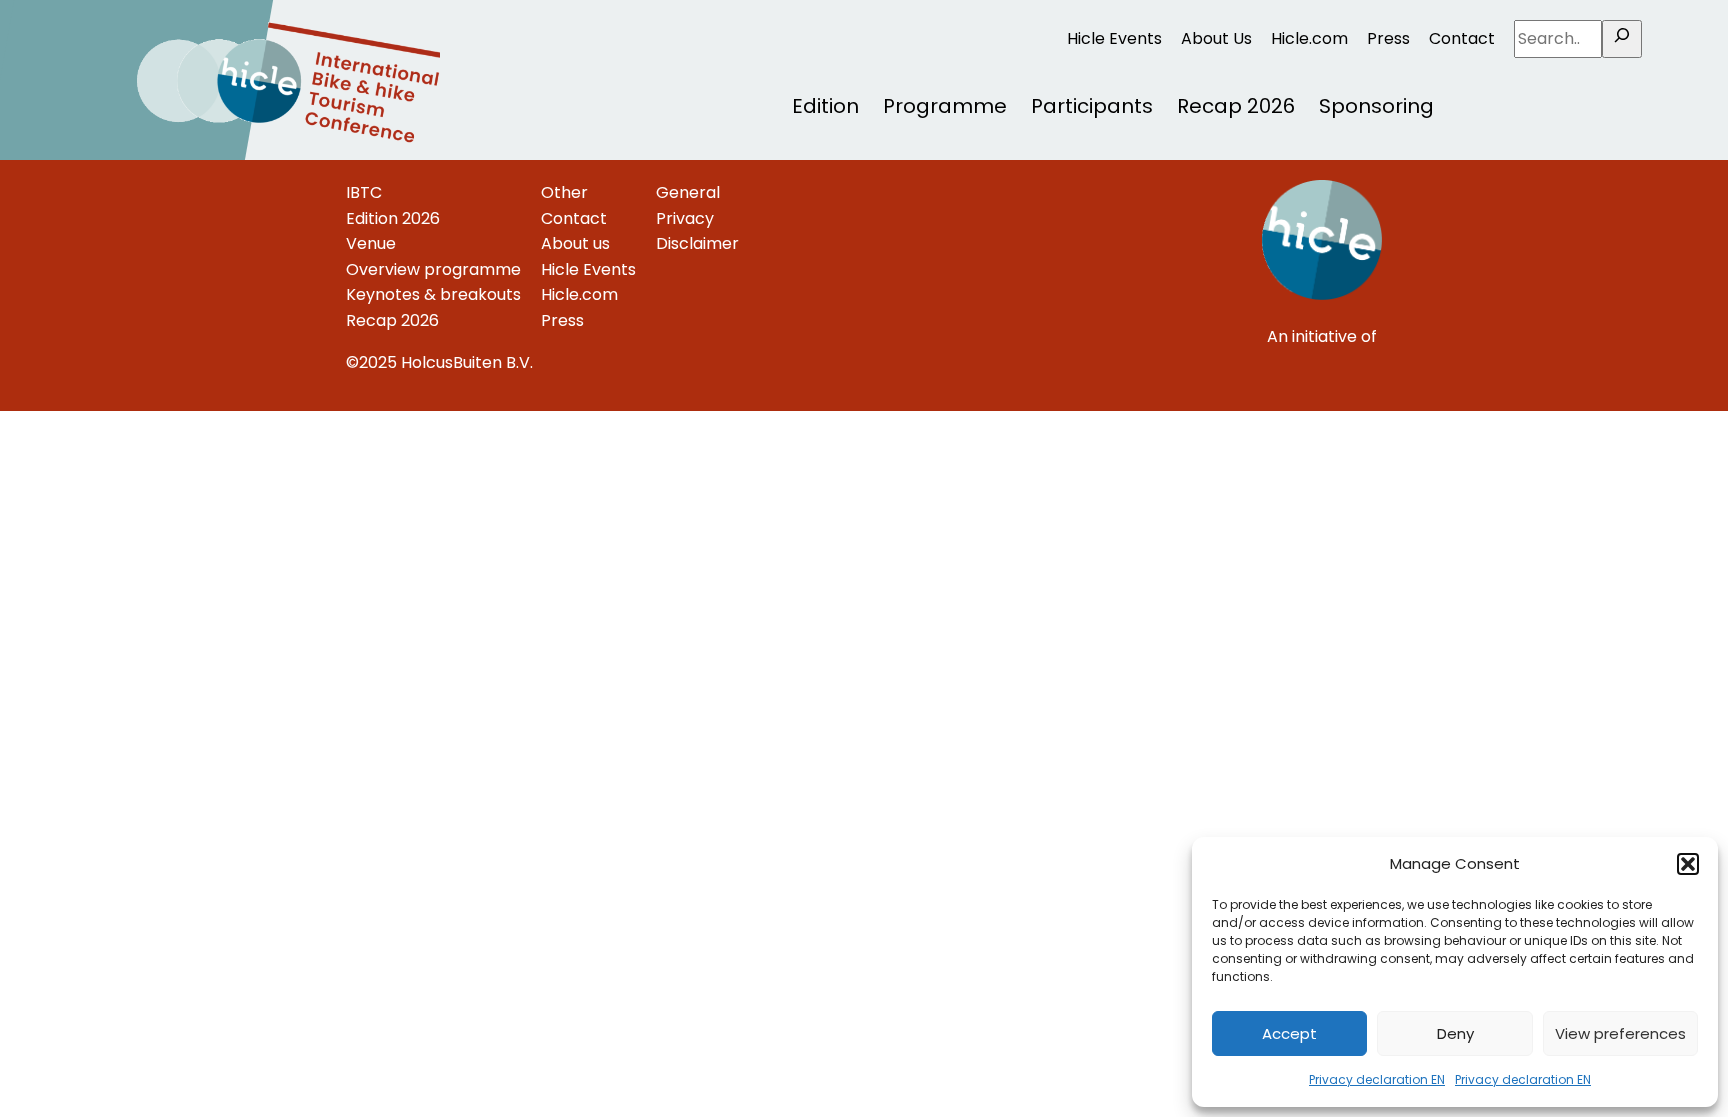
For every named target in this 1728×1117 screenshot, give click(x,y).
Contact (1462, 38)
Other (564, 192)
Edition (825, 106)
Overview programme (433, 269)
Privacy (685, 218)
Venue (371, 243)
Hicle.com (1309, 38)
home (143, 12)
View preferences (1620, 1033)
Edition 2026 (393, 218)
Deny (1455, 1033)
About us (575, 243)
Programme (945, 106)
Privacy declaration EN (1377, 1079)
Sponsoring (1376, 106)
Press (1388, 38)
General (688, 192)
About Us (1216, 38)
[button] (1688, 864)
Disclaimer (697, 243)
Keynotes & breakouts (433, 294)
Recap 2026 (1236, 106)
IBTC (364, 192)
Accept (1289, 1033)
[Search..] (1622, 39)
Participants (1092, 106)
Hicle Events (1114, 38)
